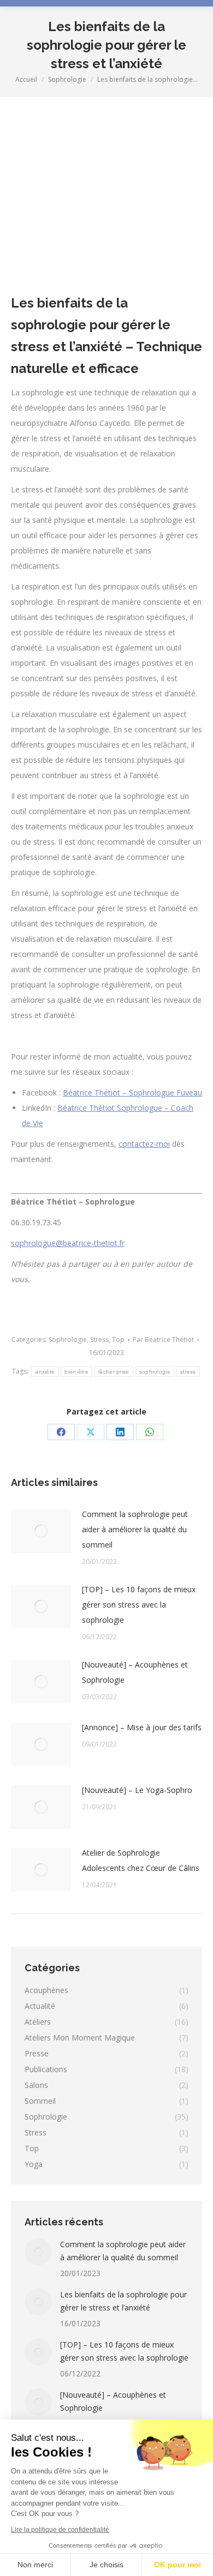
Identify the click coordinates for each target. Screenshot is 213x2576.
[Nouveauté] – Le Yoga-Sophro (137, 1790)
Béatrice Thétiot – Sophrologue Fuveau (132, 1093)
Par (163, 1340)
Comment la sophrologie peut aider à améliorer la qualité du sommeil (135, 1529)
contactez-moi (144, 1144)
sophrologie (155, 1372)
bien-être (76, 1372)
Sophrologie (68, 1340)
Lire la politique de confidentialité (60, 2530)
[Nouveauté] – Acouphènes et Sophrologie (135, 1672)
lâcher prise (114, 1372)
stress (188, 1372)
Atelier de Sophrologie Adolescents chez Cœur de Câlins (141, 1860)
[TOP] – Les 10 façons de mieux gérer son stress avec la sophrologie (139, 1605)
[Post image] (41, 1531)
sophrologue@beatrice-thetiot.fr (68, 1243)
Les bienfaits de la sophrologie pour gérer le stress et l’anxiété (123, 2301)
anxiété (45, 1372)
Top (118, 1340)
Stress (99, 1340)
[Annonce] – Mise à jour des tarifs (142, 1727)
